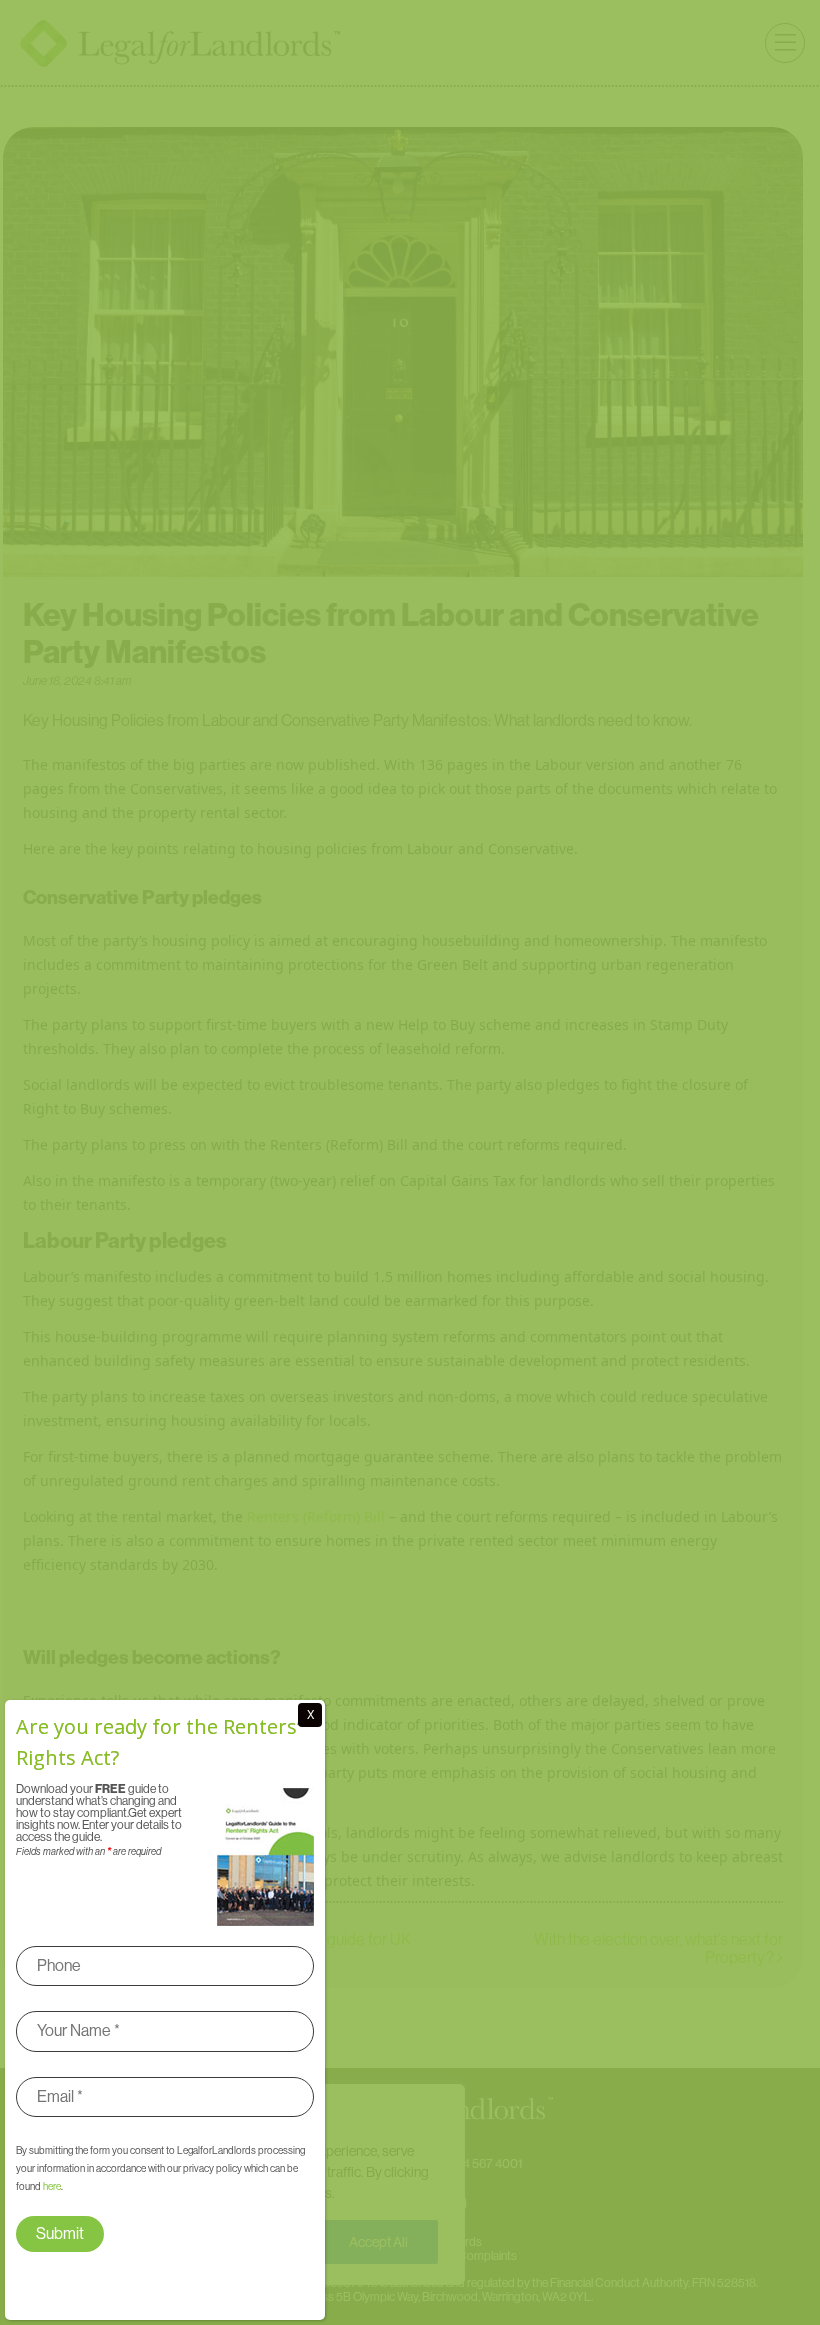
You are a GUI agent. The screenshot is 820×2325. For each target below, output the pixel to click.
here (52, 2186)
